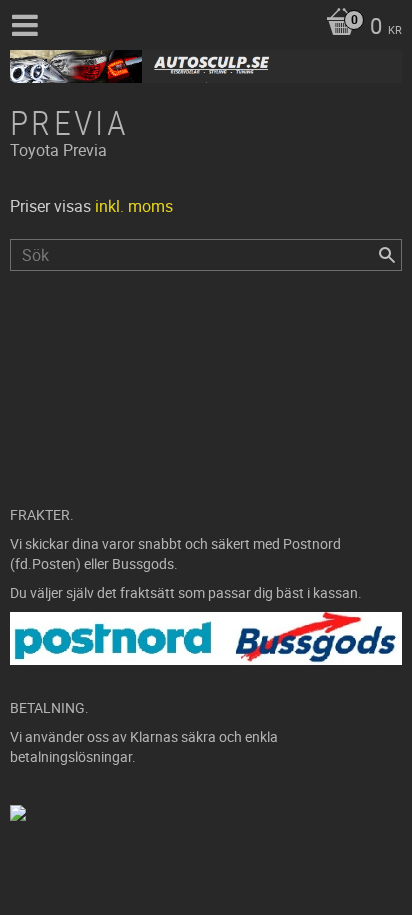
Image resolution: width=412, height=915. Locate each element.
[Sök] (387, 255)
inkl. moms (134, 206)
